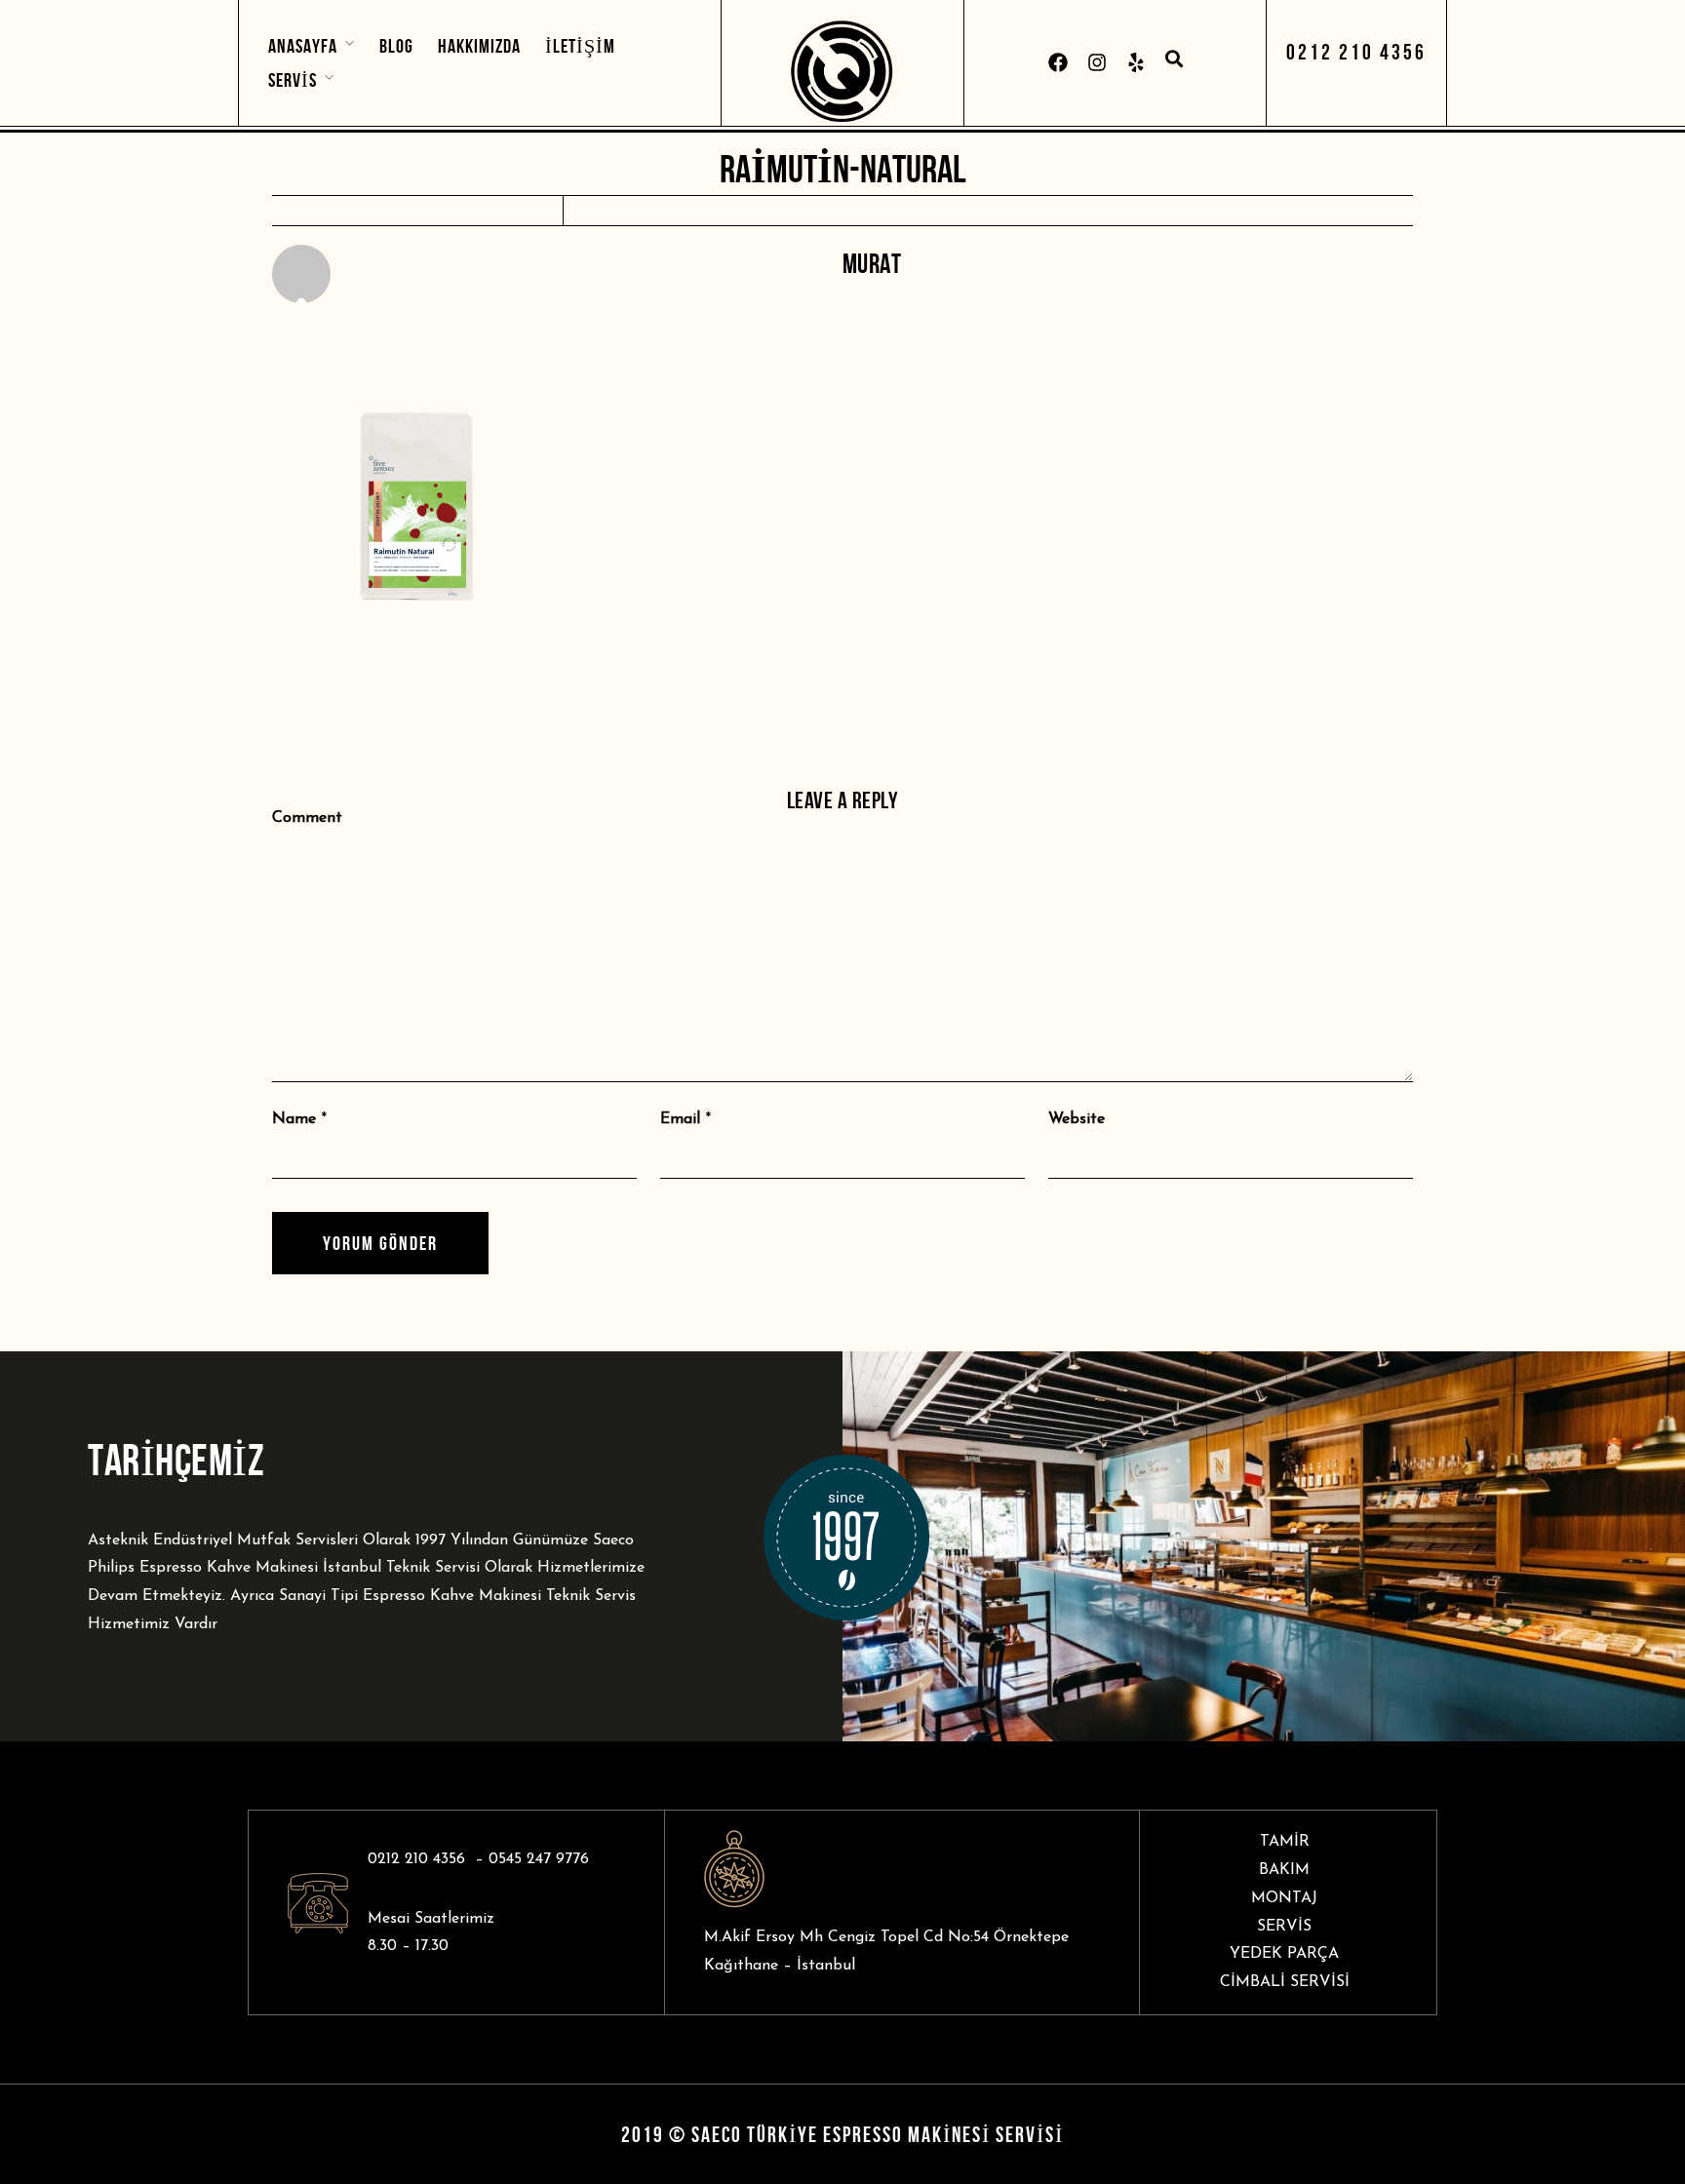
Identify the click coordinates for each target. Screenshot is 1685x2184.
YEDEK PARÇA (1284, 1954)
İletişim (580, 46)
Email (680, 1119)
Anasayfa (303, 46)
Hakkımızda (479, 46)
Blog (396, 46)
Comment (307, 818)
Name (294, 1119)
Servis (293, 80)
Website (1077, 1119)
